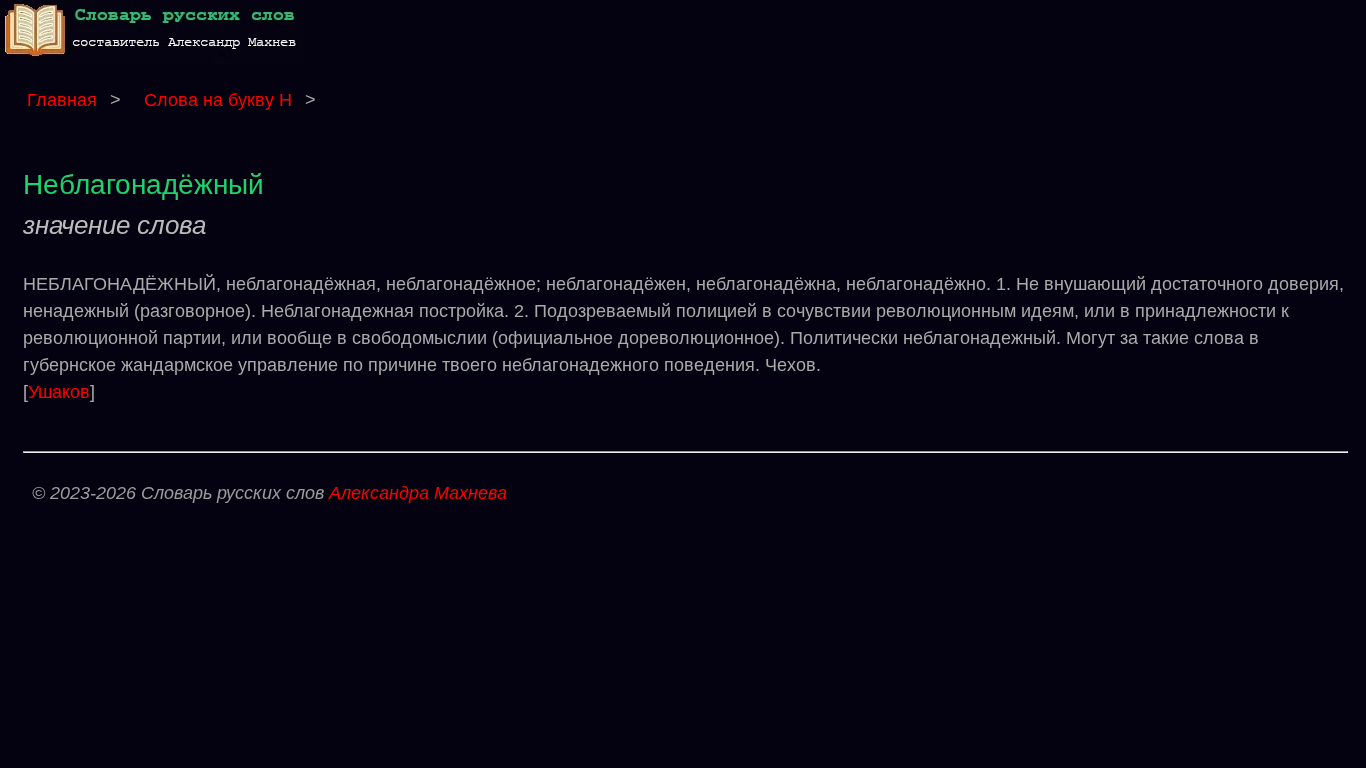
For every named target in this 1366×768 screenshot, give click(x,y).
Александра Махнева (418, 493)
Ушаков (59, 392)
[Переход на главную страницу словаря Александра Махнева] (155, 58)
